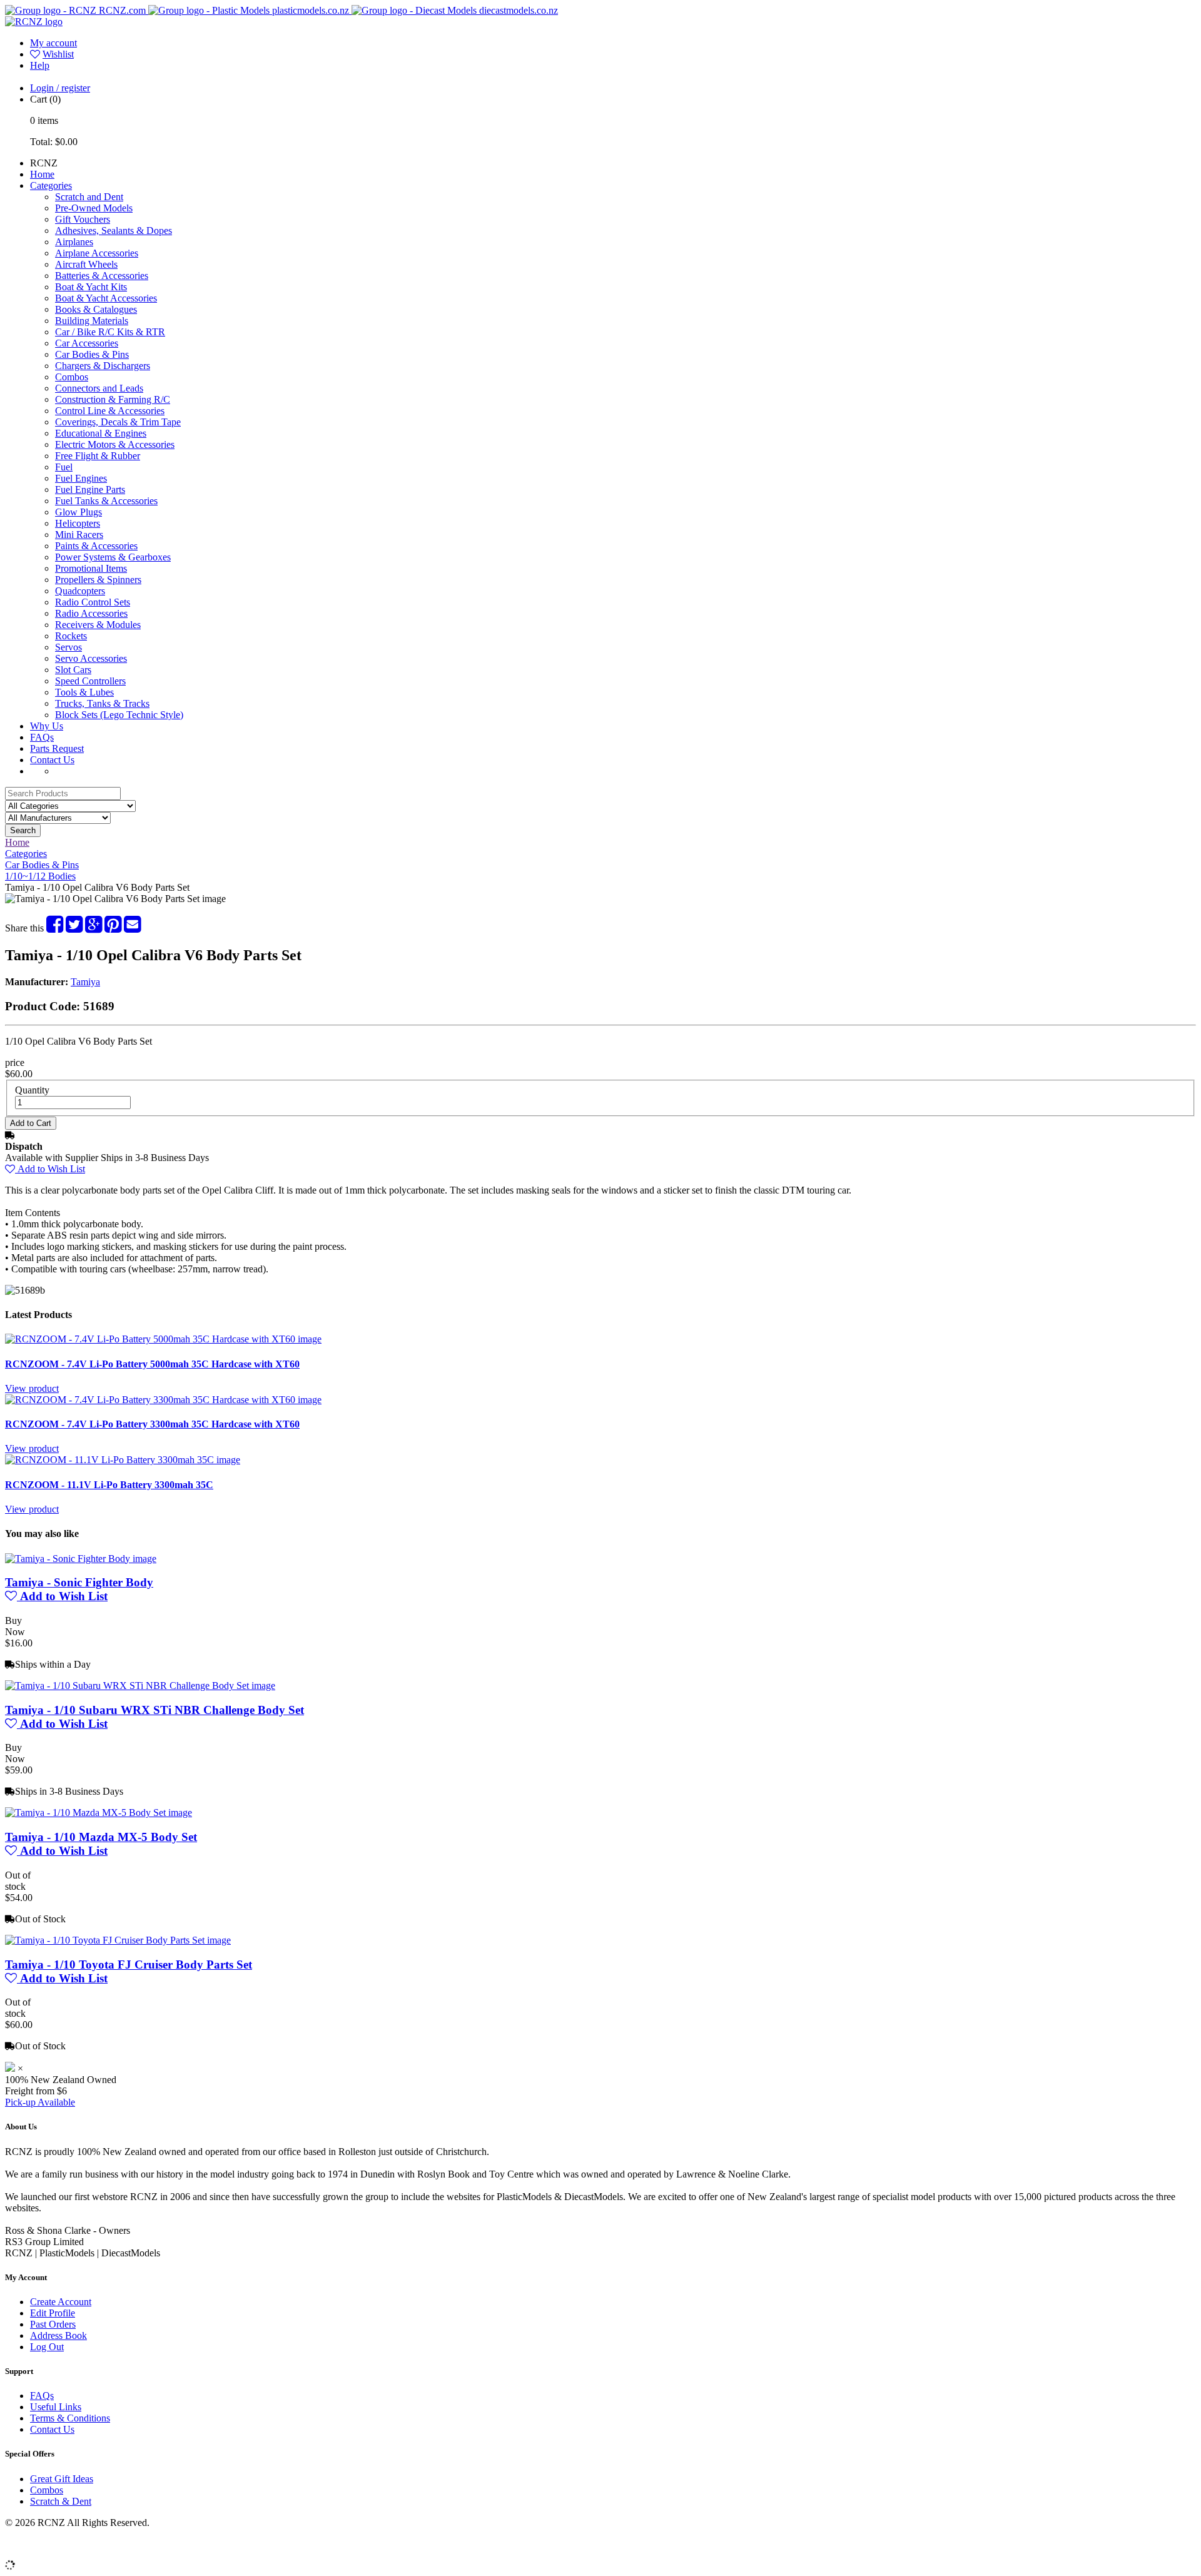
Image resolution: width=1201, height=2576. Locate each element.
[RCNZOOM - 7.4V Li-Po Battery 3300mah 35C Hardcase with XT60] (163, 1400)
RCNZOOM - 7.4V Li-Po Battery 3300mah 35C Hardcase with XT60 (152, 1424)
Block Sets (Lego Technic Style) (119, 715)
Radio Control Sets (93, 602)
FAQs (42, 737)
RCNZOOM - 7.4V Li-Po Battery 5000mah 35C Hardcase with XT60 (152, 1364)
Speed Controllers (90, 681)
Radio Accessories (91, 613)
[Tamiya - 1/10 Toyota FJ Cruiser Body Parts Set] (118, 1940)
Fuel (64, 467)
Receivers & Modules (98, 625)
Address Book (58, 2335)
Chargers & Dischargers (103, 366)
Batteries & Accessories (102, 276)
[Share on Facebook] (55, 928)
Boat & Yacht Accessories (106, 298)
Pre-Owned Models (94, 208)
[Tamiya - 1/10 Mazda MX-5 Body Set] (99, 1813)
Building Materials (92, 321)
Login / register (60, 88)
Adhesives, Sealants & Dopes (114, 231)
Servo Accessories (91, 658)
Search (23, 830)
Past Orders (53, 2324)
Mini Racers (79, 535)
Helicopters (78, 523)
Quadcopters (80, 591)
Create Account (61, 2302)
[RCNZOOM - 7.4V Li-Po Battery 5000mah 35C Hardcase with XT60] (163, 1339)
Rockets (71, 636)
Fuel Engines (81, 478)
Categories (51, 185)
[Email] (132, 928)
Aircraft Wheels (86, 264)
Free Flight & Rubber (98, 456)
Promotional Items (91, 568)
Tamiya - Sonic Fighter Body (79, 1582)
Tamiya (85, 982)
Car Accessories (87, 343)
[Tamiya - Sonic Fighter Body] (81, 1559)
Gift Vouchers (83, 219)
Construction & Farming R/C (113, 399)
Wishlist (58, 54)
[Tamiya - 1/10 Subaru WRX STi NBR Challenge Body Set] (140, 1686)
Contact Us (52, 760)
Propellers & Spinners (98, 580)
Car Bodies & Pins (92, 354)
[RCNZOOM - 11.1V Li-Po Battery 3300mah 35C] (123, 1460)
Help (40, 65)
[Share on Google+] (94, 928)
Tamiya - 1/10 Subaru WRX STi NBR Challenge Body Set (155, 1710)
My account (53, 43)
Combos (72, 377)
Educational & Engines (101, 433)
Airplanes (74, 242)
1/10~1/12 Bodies (40, 876)
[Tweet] (74, 928)
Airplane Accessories (97, 253)
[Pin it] (113, 928)
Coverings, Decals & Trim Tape (118, 422)
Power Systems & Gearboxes (113, 557)
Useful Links (56, 2407)
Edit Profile (53, 2313)
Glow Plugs (79, 512)
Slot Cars (73, 670)
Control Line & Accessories (110, 411)
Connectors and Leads (99, 388)
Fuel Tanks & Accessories (106, 501)
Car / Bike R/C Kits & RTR (110, 332)
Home (42, 174)
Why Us (47, 726)
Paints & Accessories (96, 546)
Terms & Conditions (70, 2418)
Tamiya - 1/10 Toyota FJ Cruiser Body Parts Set (129, 1965)
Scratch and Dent (89, 197)
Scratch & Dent (61, 2501)
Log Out (47, 2347)
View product (32, 1388)
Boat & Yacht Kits (91, 287)
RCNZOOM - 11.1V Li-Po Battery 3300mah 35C (109, 1485)
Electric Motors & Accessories (115, 444)
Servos (68, 647)
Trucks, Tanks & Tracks (102, 703)
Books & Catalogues (96, 309)
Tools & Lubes (84, 692)
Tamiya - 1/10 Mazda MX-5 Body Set (101, 1837)
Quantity (32, 1090)
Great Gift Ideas (62, 2479)
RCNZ (44, 163)
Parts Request (57, 748)
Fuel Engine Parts (90, 489)
